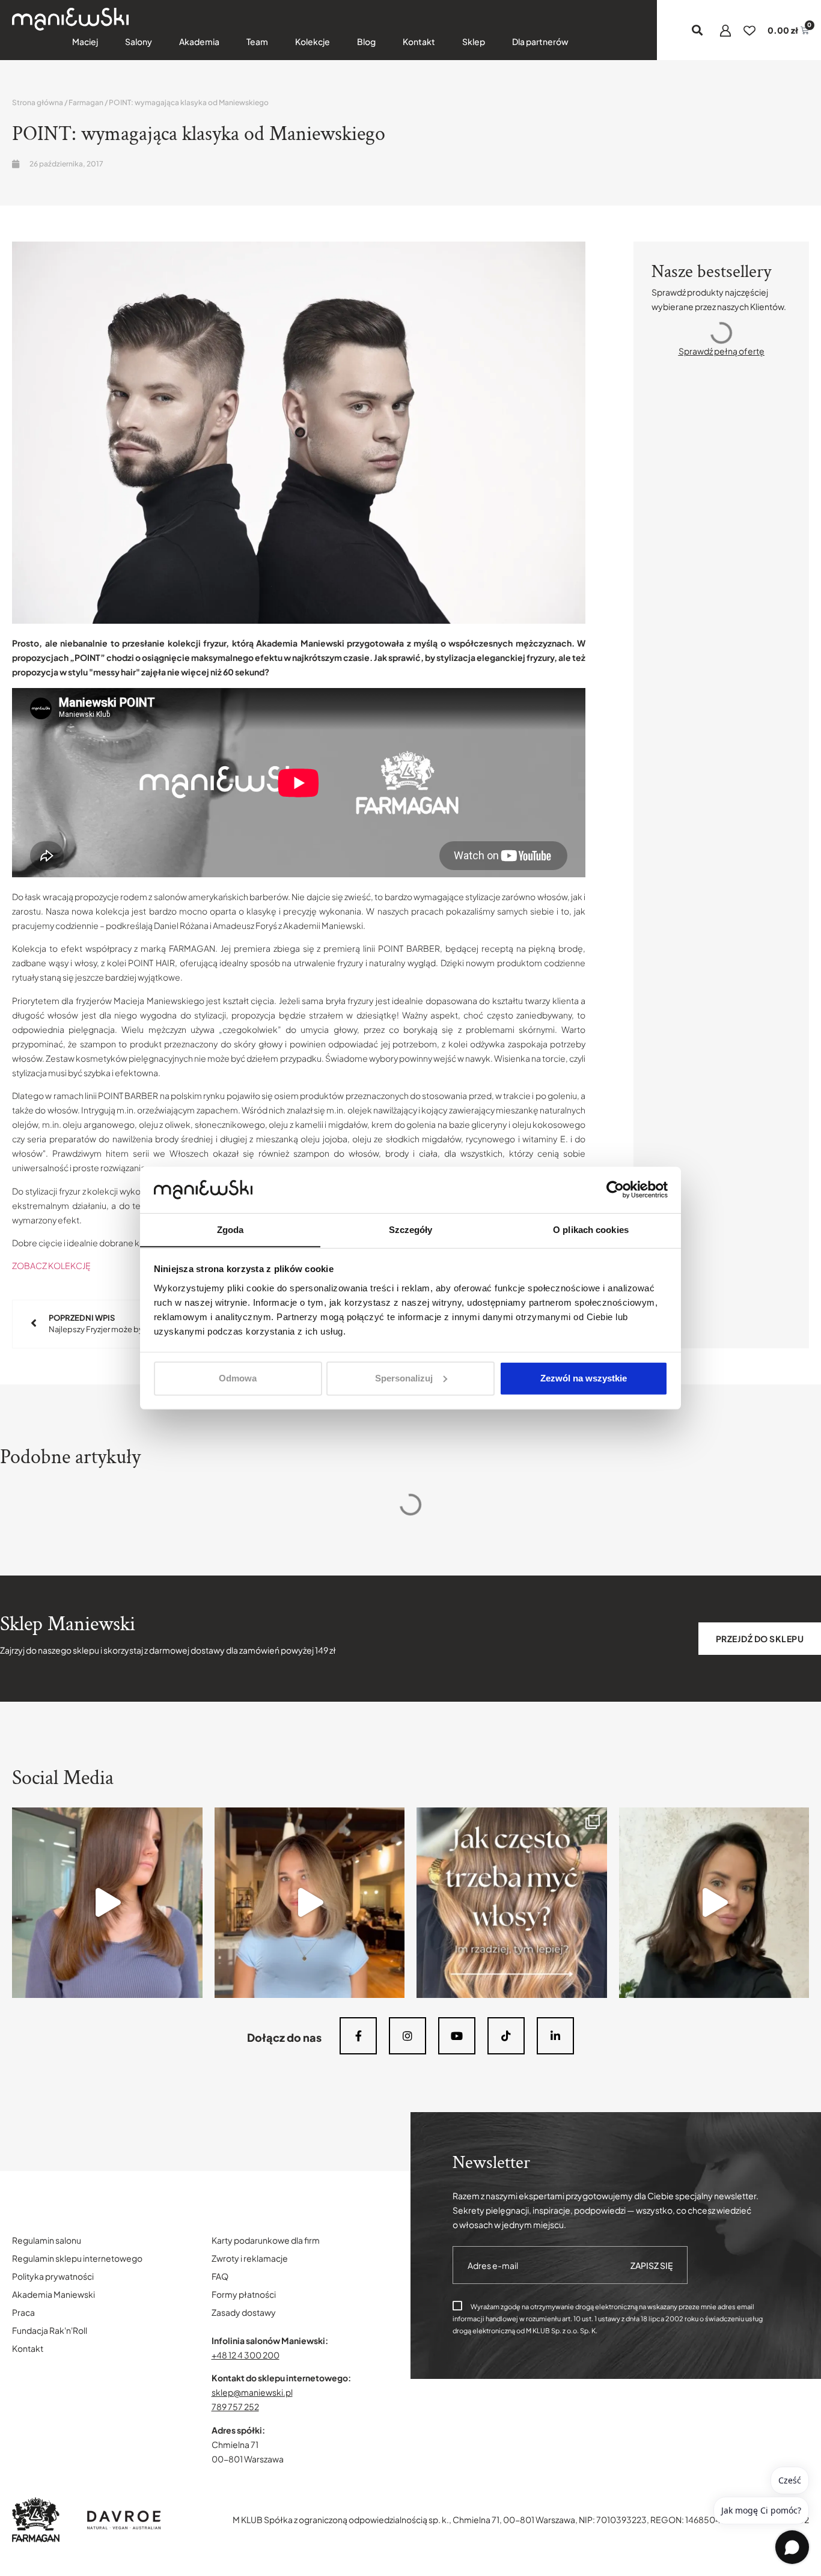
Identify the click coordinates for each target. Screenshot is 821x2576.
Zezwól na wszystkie (584, 1378)
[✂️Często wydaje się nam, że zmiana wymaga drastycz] (714, 1903)
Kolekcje (313, 41)
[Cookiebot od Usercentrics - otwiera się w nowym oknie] (615, 1190)
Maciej (85, 41)
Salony (139, 41)
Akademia (199, 41)
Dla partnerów (540, 41)
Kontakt (419, 41)
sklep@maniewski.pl (252, 2392)
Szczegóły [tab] (411, 1229)
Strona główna (38, 102)
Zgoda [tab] (230, 1229)
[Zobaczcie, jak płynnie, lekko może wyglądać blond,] (310, 1903)
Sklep (474, 41)
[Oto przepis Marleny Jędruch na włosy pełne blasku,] (107, 1903)
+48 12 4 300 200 (246, 2355)
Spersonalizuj (404, 1378)
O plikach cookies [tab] (591, 1229)
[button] (697, 30)
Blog (366, 41)
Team (257, 41)
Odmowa (238, 1378)
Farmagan (86, 102)
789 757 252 (235, 2407)
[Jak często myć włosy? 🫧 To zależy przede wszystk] (512, 1903)
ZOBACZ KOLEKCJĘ (51, 1265)
